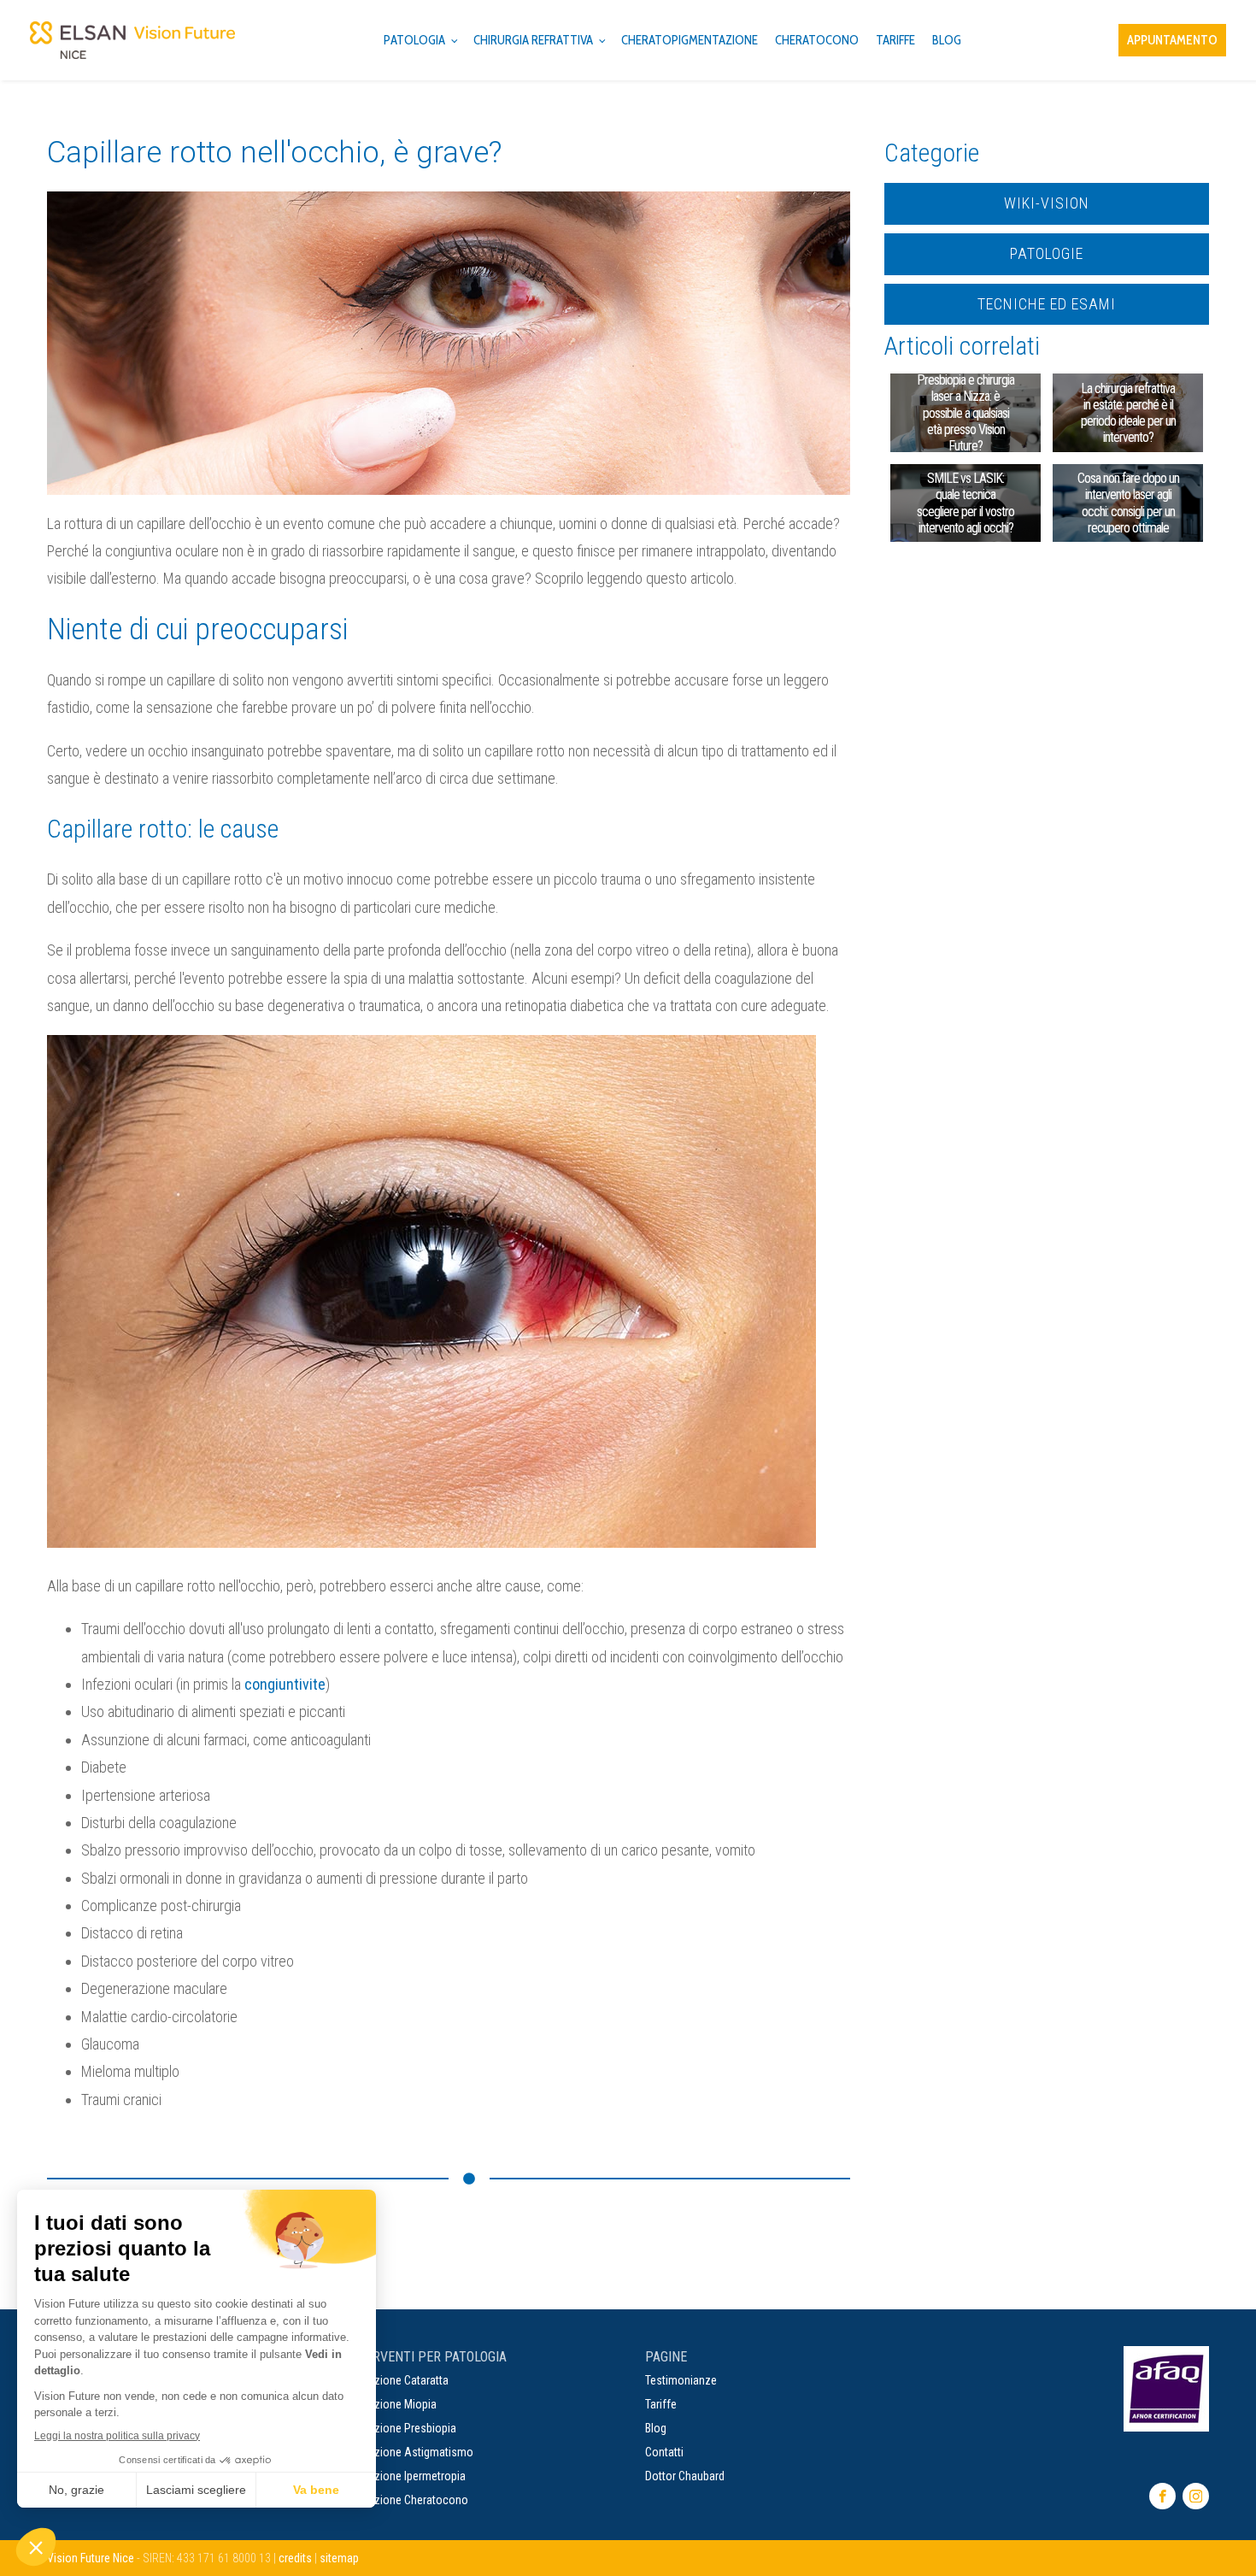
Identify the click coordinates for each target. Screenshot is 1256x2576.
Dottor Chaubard (685, 2476)
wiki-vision (1047, 203)
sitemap (339, 2558)
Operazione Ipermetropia (406, 2476)
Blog (656, 2428)
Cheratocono (817, 40)
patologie (1047, 253)
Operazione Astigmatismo (410, 2452)
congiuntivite (285, 1684)
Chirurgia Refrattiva (533, 40)
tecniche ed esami (1047, 304)
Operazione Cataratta (397, 2380)
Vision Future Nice (91, 2558)
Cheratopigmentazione (690, 40)
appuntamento (1172, 40)
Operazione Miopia (391, 2404)
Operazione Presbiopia (401, 2428)
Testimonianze (681, 2380)
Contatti (664, 2452)
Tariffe (895, 40)
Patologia (414, 40)
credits (295, 2558)
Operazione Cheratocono (407, 2500)
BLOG (947, 40)
